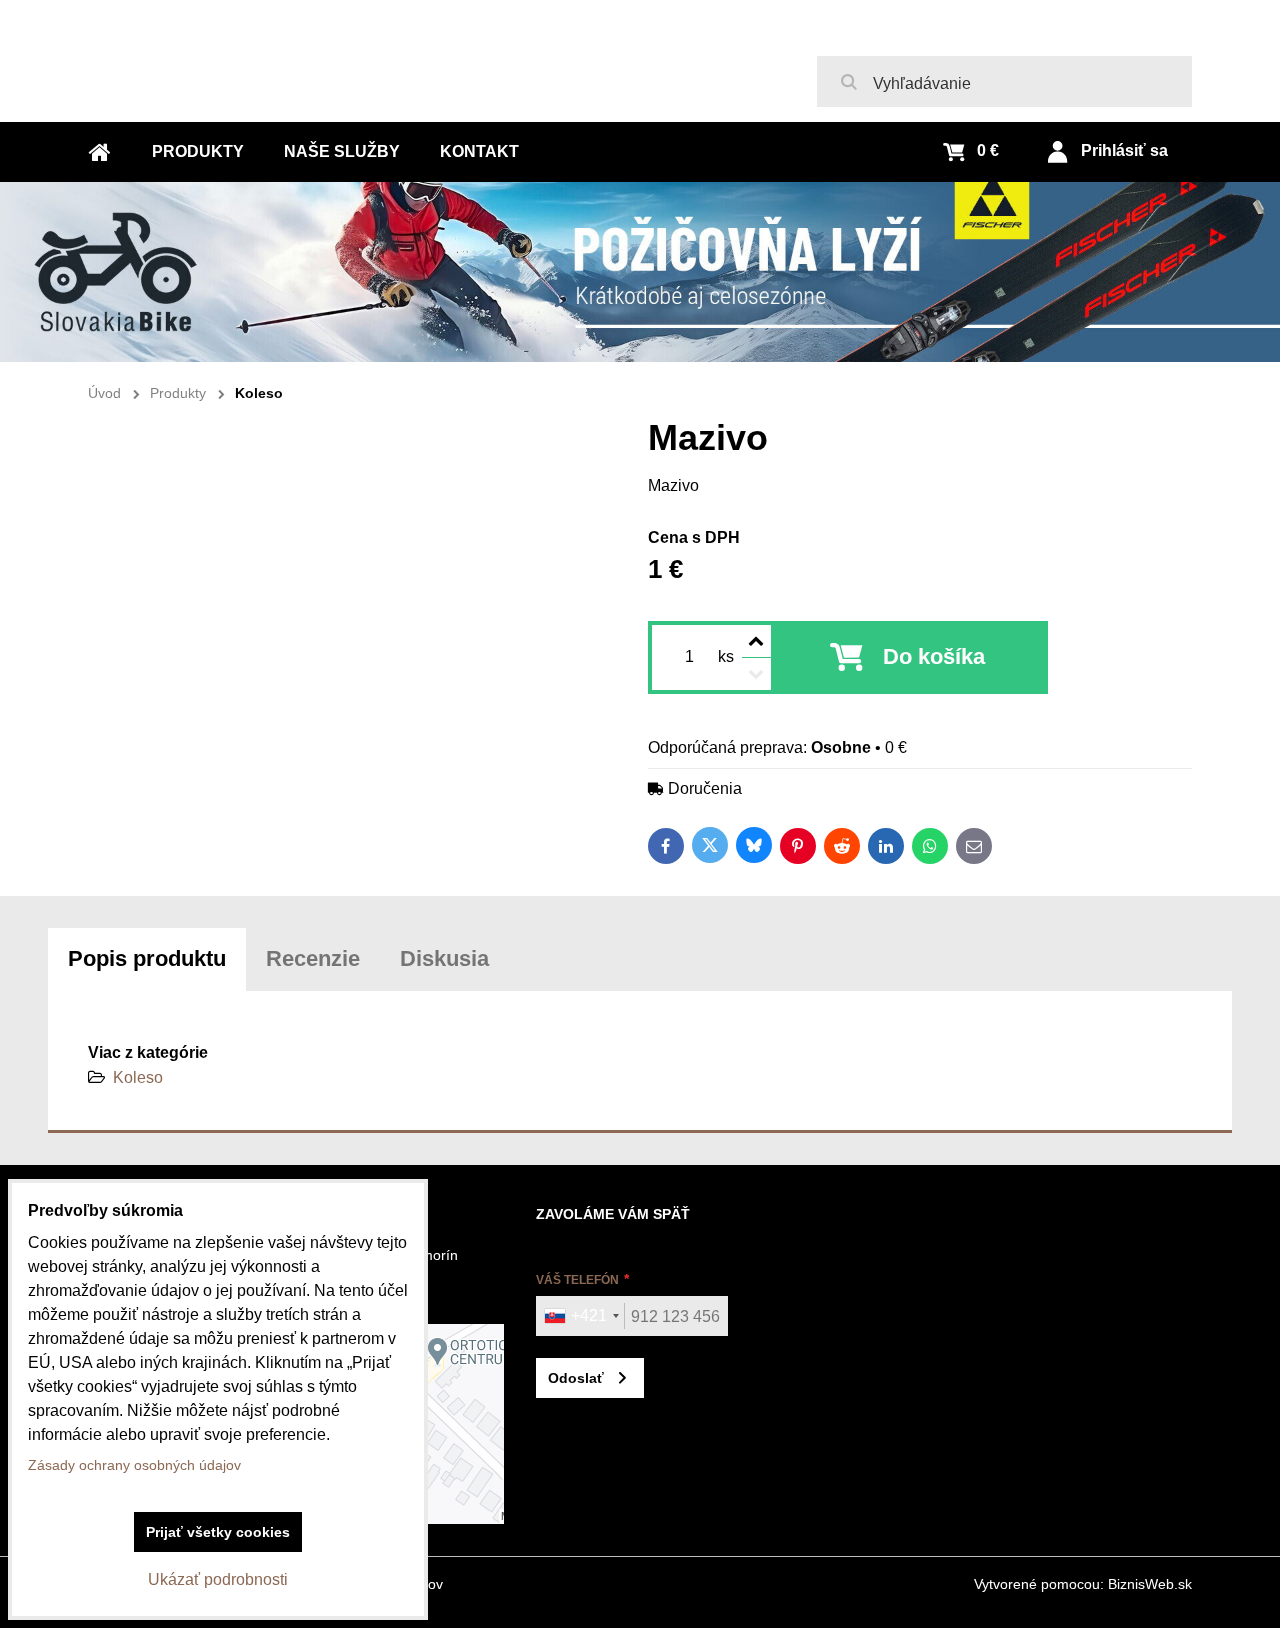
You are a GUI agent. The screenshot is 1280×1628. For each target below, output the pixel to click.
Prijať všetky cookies (218, 1532)
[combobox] (581, 1316)
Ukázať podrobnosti (218, 1579)
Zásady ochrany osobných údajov (134, 1465)
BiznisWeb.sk (1150, 1584)
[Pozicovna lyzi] (640, 272)
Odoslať (576, 1378)
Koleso (138, 1077)
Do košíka (934, 656)
